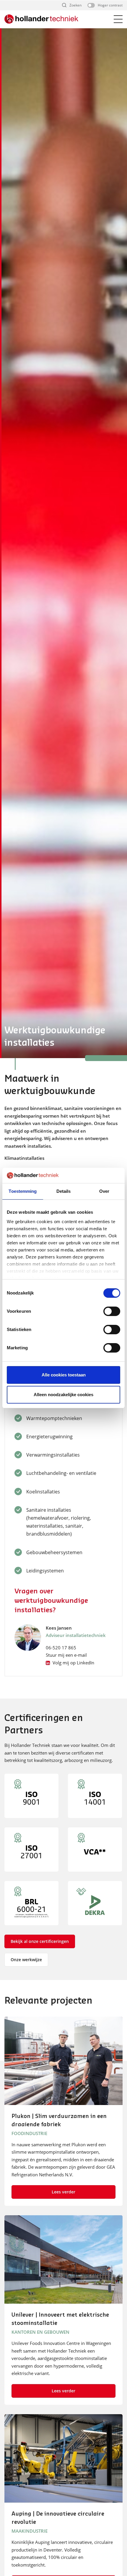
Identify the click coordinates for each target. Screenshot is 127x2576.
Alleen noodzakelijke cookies (63, 1395)
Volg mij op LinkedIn (73, 1663)
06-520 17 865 (61, 1648)
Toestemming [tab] (23, 1191)
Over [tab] (104, 1191)
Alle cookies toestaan (64, 1375)
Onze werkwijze (26, 1960)
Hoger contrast (110, 5)
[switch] (112, 1311)
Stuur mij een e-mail (66, 1655)
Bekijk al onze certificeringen (40, 1941)
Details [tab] (64, 1191)
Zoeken (75, 5)
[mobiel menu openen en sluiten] (118, 19)
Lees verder (63, 2192)
